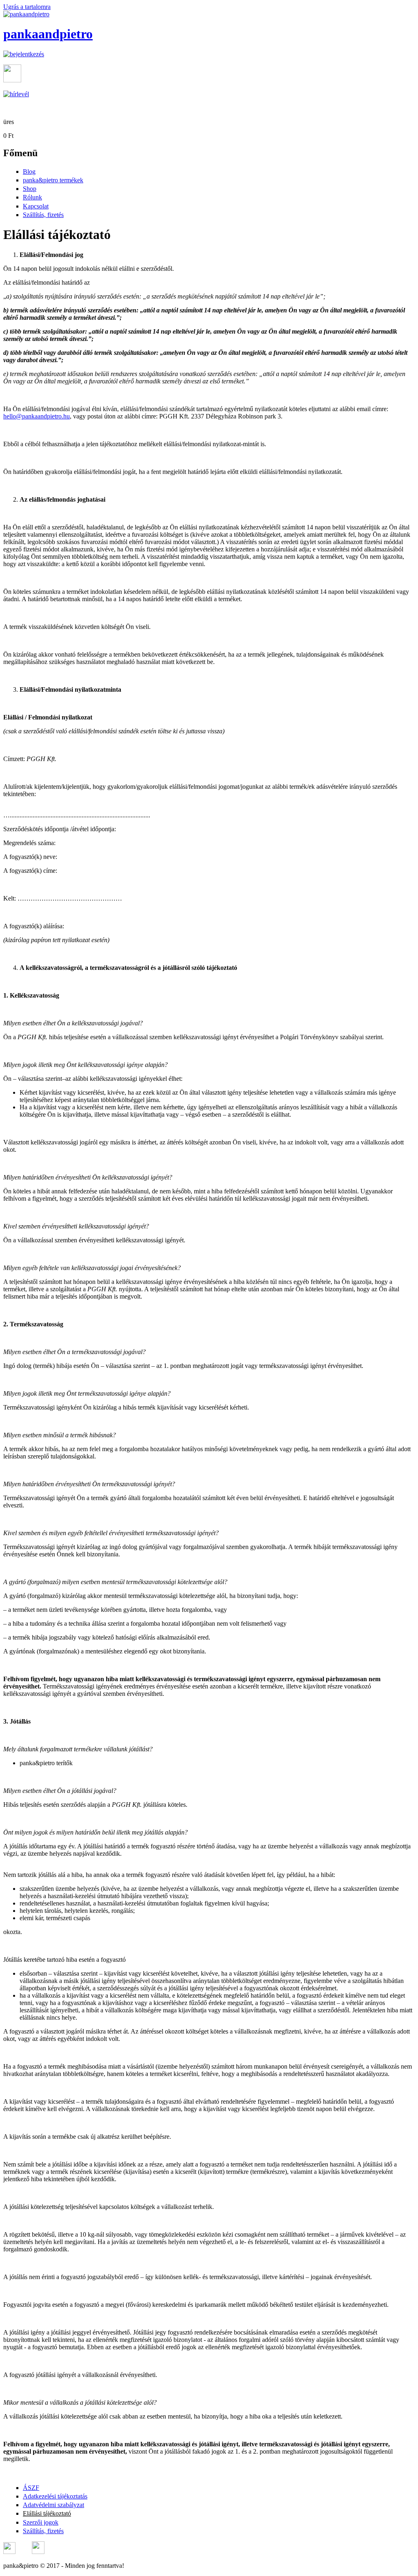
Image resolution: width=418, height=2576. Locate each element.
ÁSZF (31, 2488)
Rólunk (32, 197)
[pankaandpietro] (26, 14)
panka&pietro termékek (53, 180)
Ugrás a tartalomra (27, 7)
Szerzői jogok (41, 2522)
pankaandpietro (48, 34)
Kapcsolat (36, 206)
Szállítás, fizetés (43, 215)
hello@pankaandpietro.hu (37, 416)
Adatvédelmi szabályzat (53, 2505)
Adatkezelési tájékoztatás (55, 2496)
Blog (29, 172)
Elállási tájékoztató (47, 2513)
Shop (30, 189)
